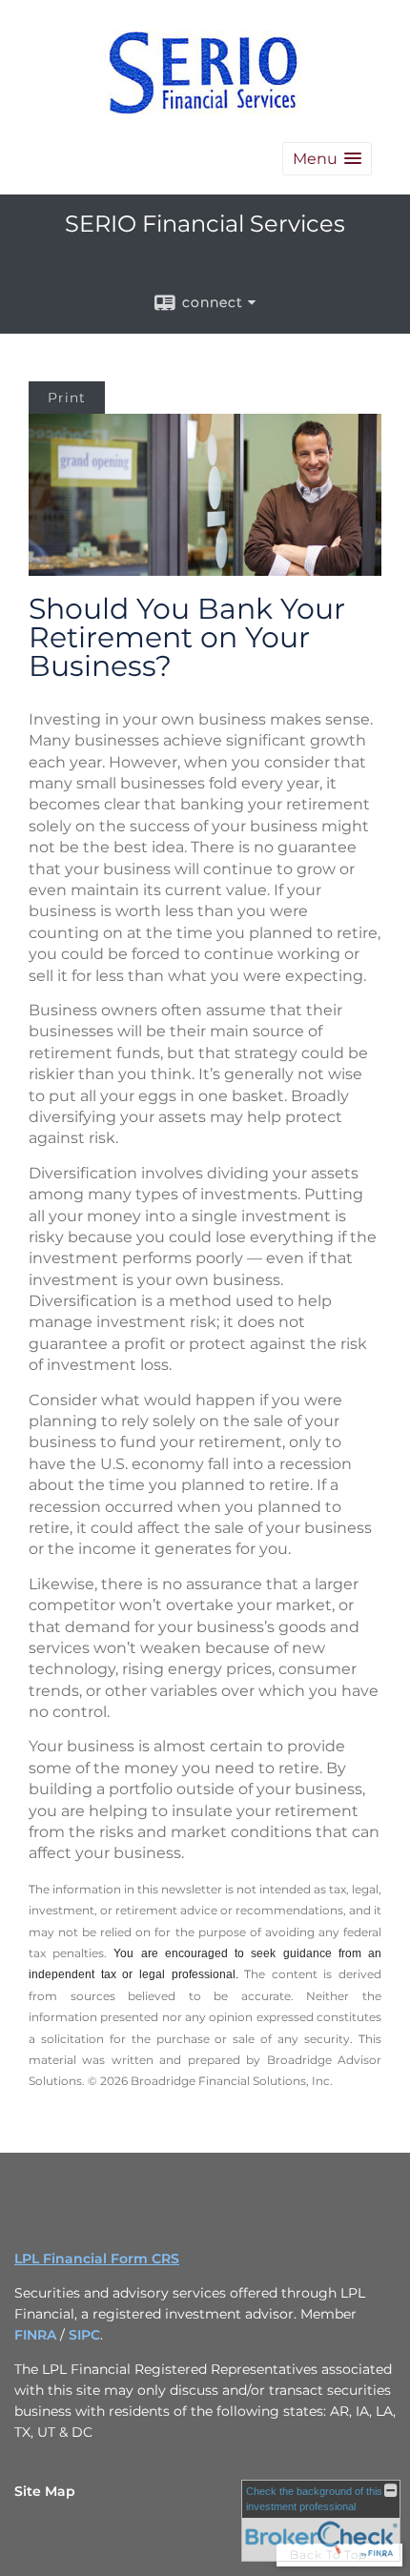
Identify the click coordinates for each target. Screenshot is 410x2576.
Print (67, 398)
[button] (327, 159)
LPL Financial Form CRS (97, 2259)
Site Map (45, 2491)
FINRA (35, 2335)
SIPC (84, 2335)
